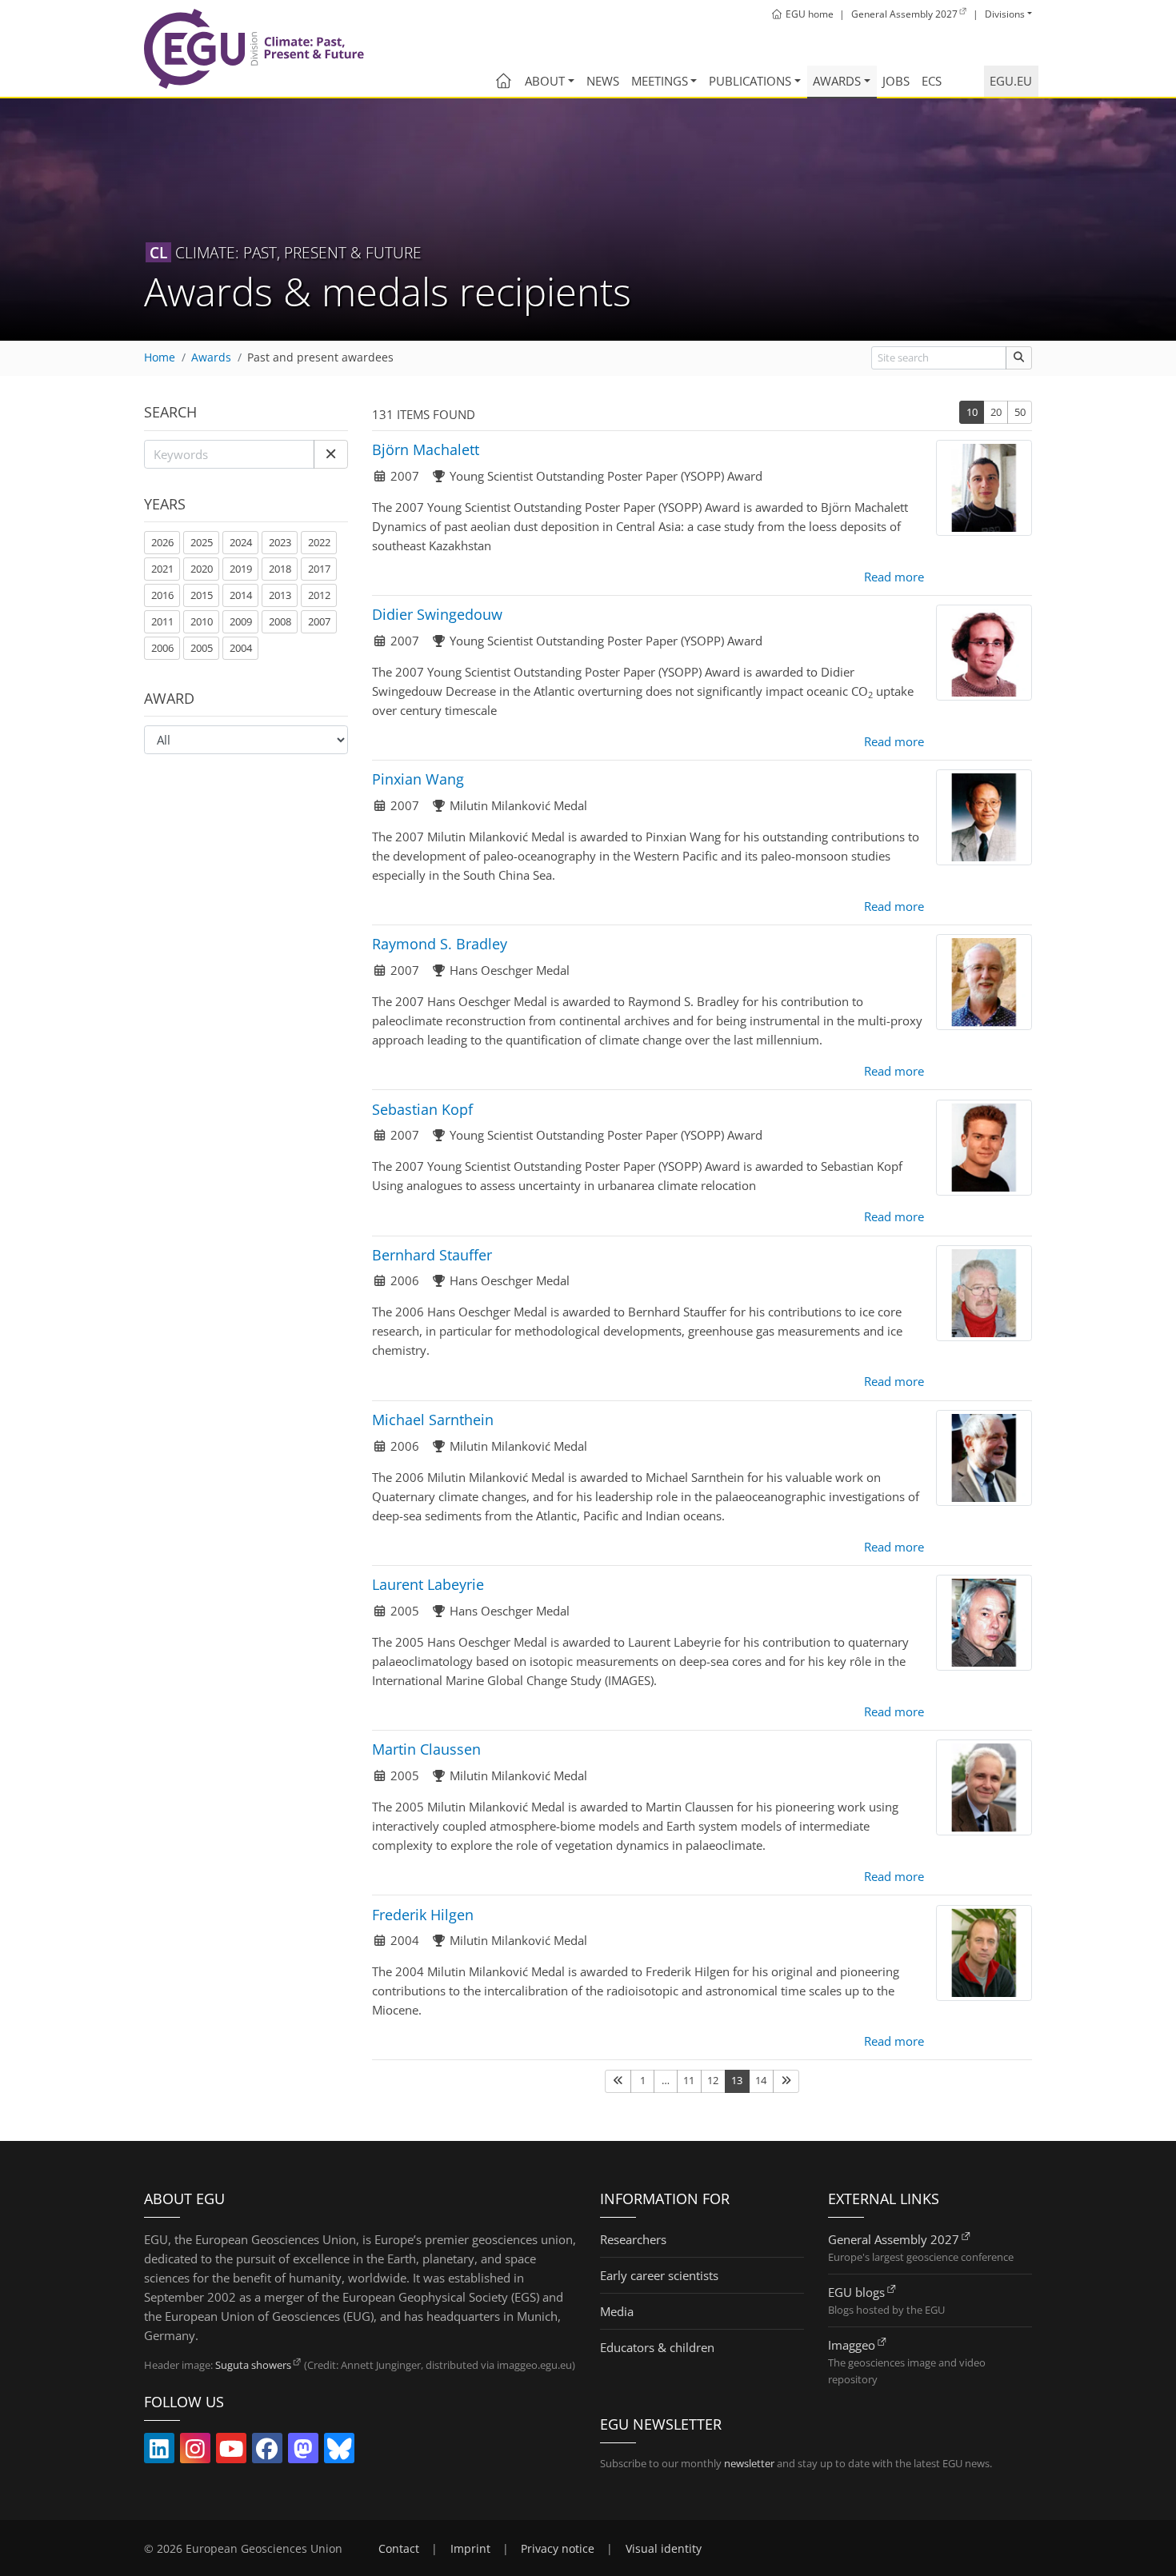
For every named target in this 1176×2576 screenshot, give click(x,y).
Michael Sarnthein (433, 1420)
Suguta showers (253, 2365)
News (603, 81)
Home (160, 357)
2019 (241, 569)
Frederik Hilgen (423, 1915)
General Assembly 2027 (894, 2239)
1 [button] (643, 2080)
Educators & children (657, 2347)
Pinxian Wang (418, 779)
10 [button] (972, 412)
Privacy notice (558, 2549)
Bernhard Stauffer (432, 1255)
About (545, 81)
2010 (202, 621)
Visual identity (664, 2549)
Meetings (660, 81)
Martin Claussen (426, 1749)
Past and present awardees (320, 357)
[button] (331, 454)
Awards (837, 81)
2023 (280, 542)
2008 (280, 621)
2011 (162, 621)
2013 (280, 595)
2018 (280, 569)
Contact (399, 2549)
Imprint (470, 2549)
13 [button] (737, 2080)
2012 (319, 595)
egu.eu (1011, 81)
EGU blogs (856, 2292)
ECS (932, 81)
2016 (162, 595)
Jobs (896, 81)
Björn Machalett (426, 449)
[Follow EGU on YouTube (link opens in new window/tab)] (231, 2452)
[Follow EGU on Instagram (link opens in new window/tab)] (195, 2452)
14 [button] (761, 2080)
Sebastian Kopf (422, 1109)
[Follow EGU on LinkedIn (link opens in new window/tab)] (159, 2452)
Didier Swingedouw (437, 614)
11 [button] (689, 2080)
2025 (202, 542)
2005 (202, 648)
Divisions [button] (1005, 14)
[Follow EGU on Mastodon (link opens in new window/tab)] (303, 2452)
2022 (319, 542)
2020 (202, 569)
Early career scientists (659, 2275)
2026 (162, 542)
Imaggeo (852, 2345)
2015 (202, 595)
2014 (241, 595)
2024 (241, 542)
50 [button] (1020, 412)
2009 (241, 621)
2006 (162, 648)
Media (617, 2311)
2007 (319, 621)
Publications (750, 81)
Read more (894, 577)
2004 (241, 648)
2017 (319, 569)
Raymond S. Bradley (440, 944)
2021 (162, 569)
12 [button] (713, 2080)
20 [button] (996, 412)
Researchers (633, 2239)
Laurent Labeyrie (428, 1584)
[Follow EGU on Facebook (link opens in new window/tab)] (267, 2452)
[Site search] (1019, 358)
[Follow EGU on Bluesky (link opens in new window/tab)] (339, 2452)
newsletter (749, 2463)
